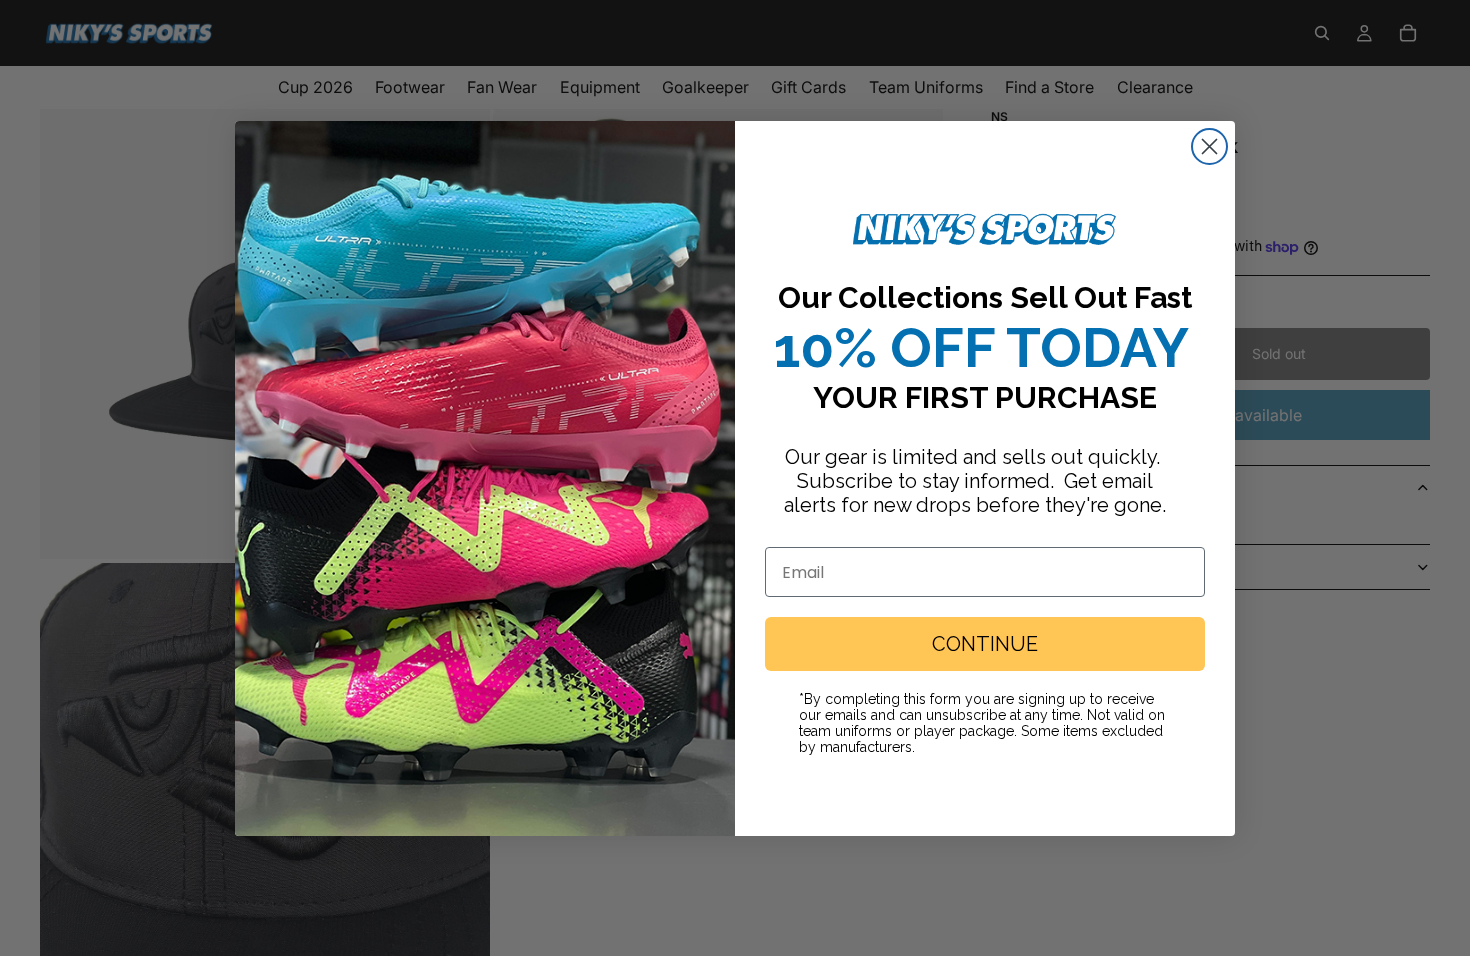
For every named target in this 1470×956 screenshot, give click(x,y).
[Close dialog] (1209, 146)
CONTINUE (985, 644)
